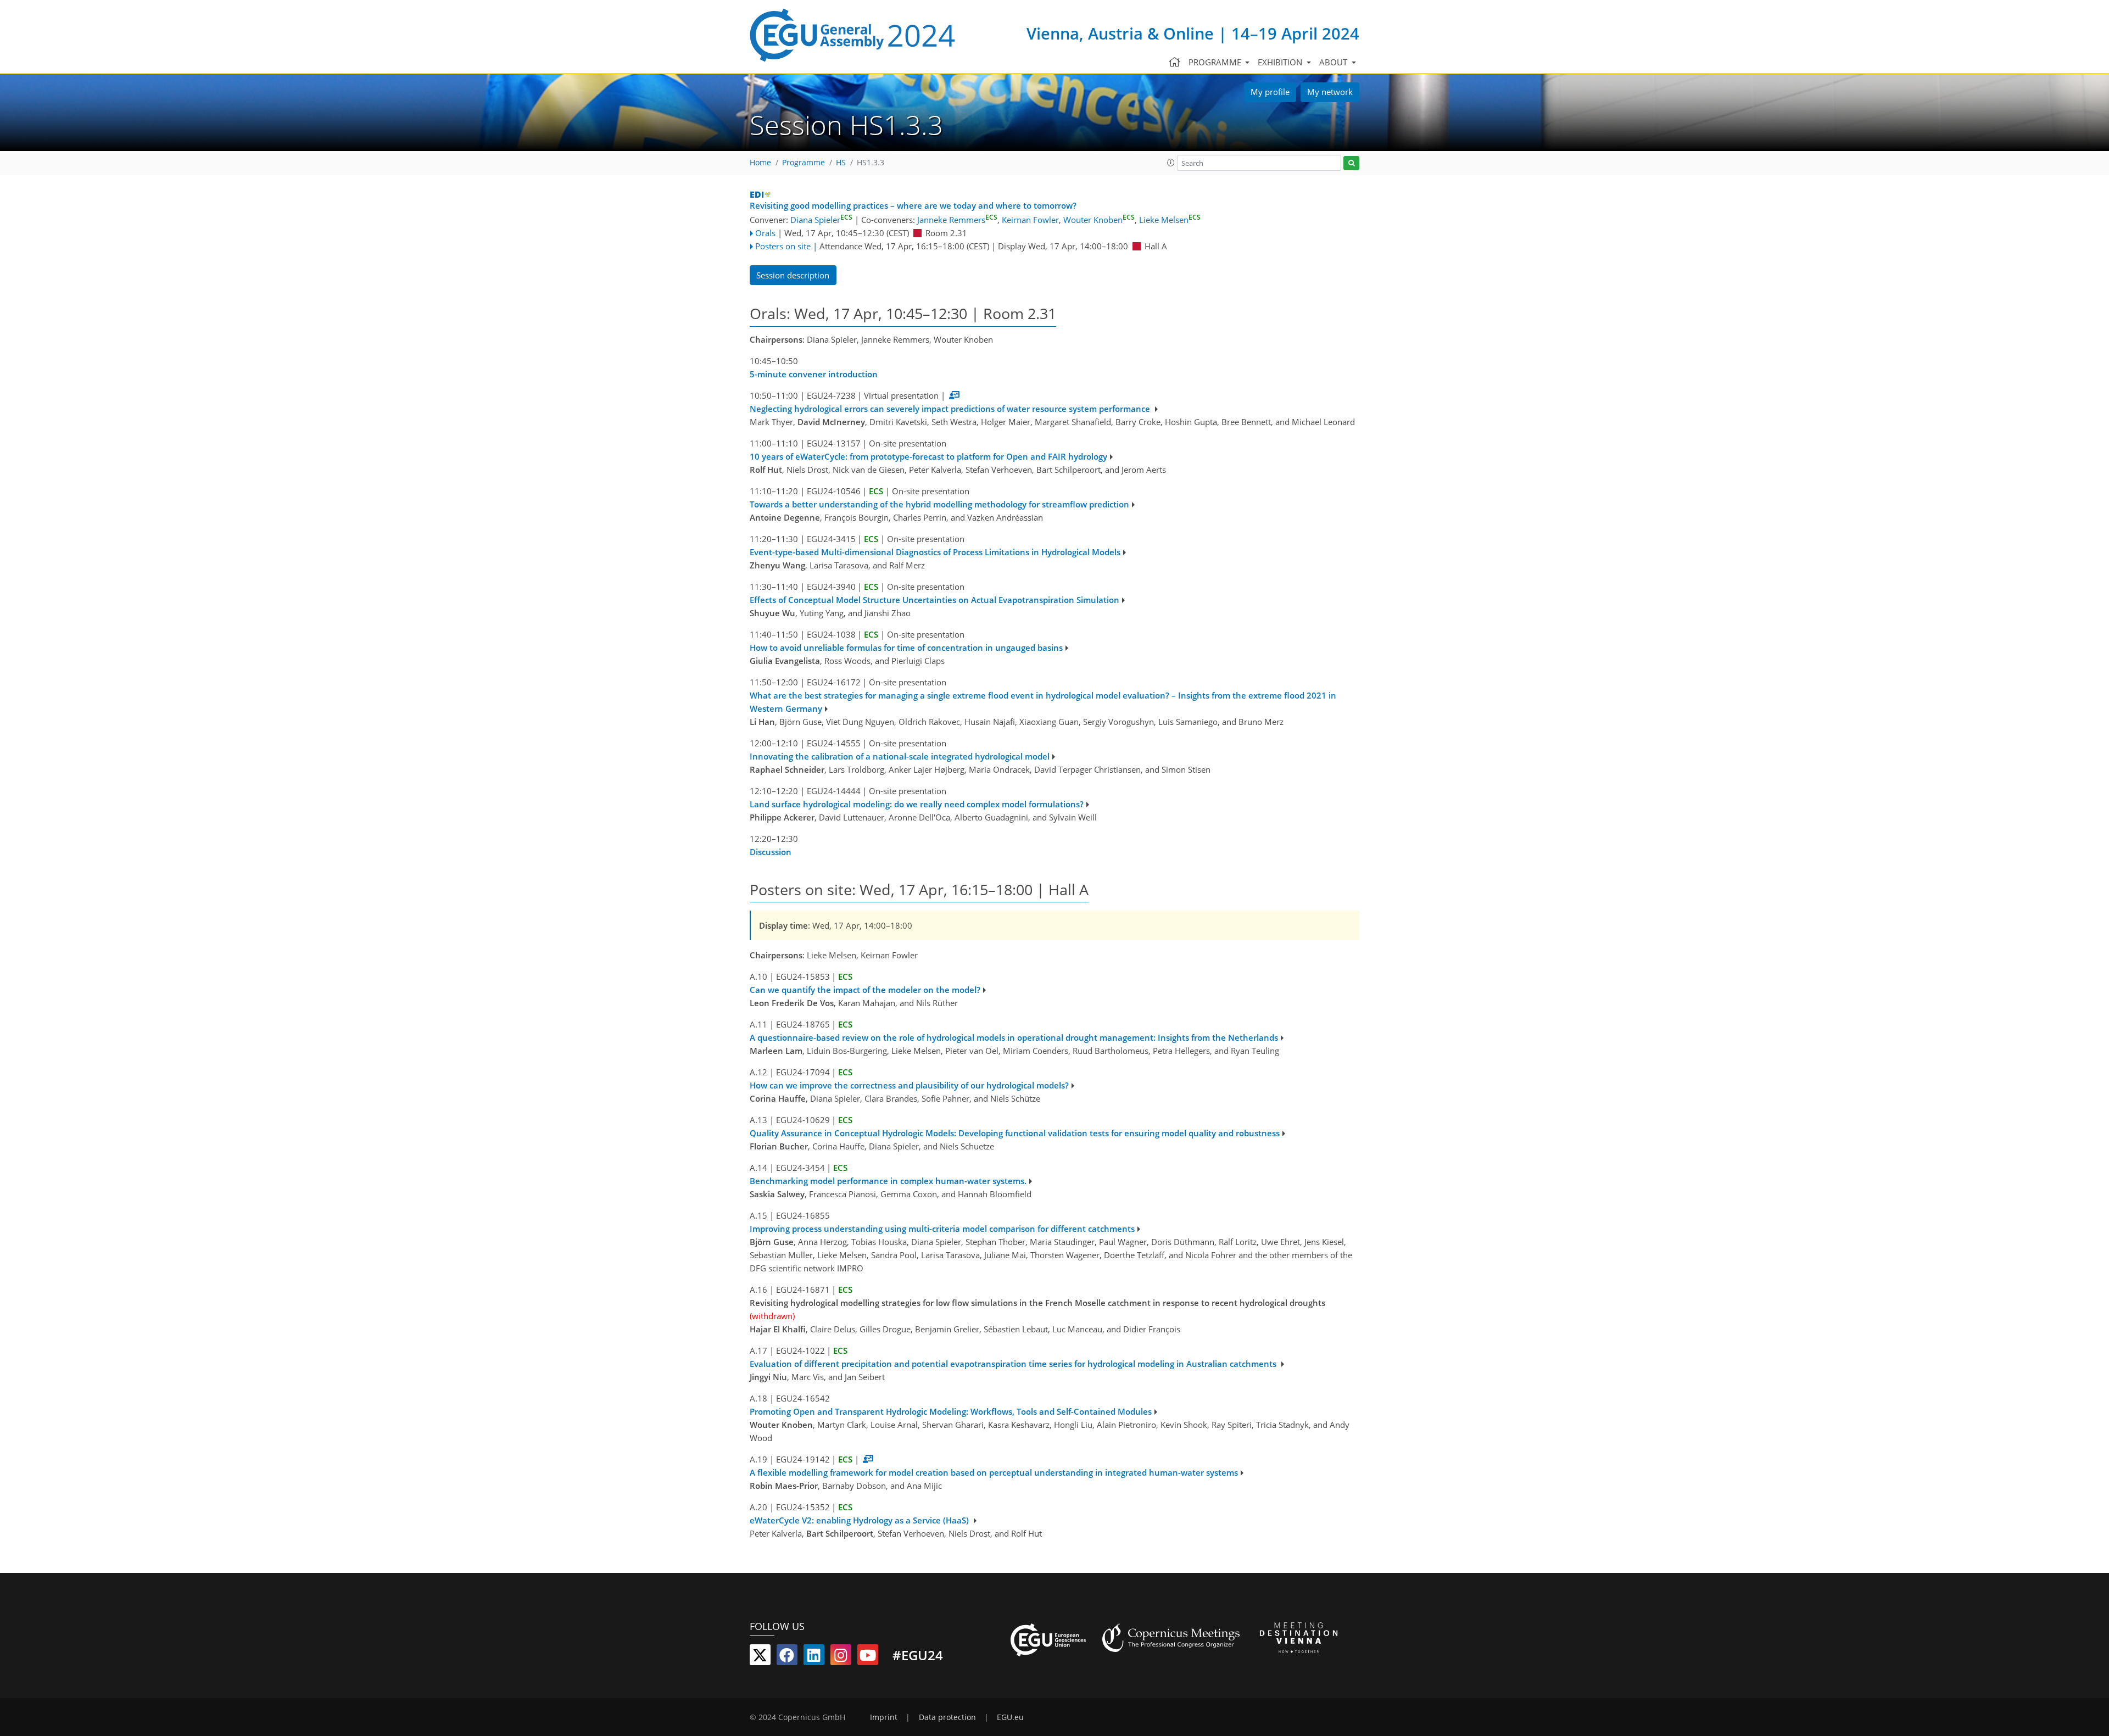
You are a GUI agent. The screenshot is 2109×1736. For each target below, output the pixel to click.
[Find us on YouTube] (868, 1657)
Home (760, 163)
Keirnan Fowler (1030, 220)
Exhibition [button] (1281, 62)
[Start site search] (1351, 163)
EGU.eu (1010, 1717)
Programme (804, 163)
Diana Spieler (821, 220)
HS (841, 163)
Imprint (884, 1717)
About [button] (1334, 62)
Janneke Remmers (957, 220)
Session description (793, 275)
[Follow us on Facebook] (787, 1657)
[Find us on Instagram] (841, 1657)
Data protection (947, 1717)
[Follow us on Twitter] (760, 1657)
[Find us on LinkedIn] (814, 1657)
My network (1330, 92)
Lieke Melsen (1170, 220)
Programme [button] (1216, 62)
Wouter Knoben (1099, 220)
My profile (1270, 92)
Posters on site (783, 246)
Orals (765, 233)
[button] (1171, 163)
